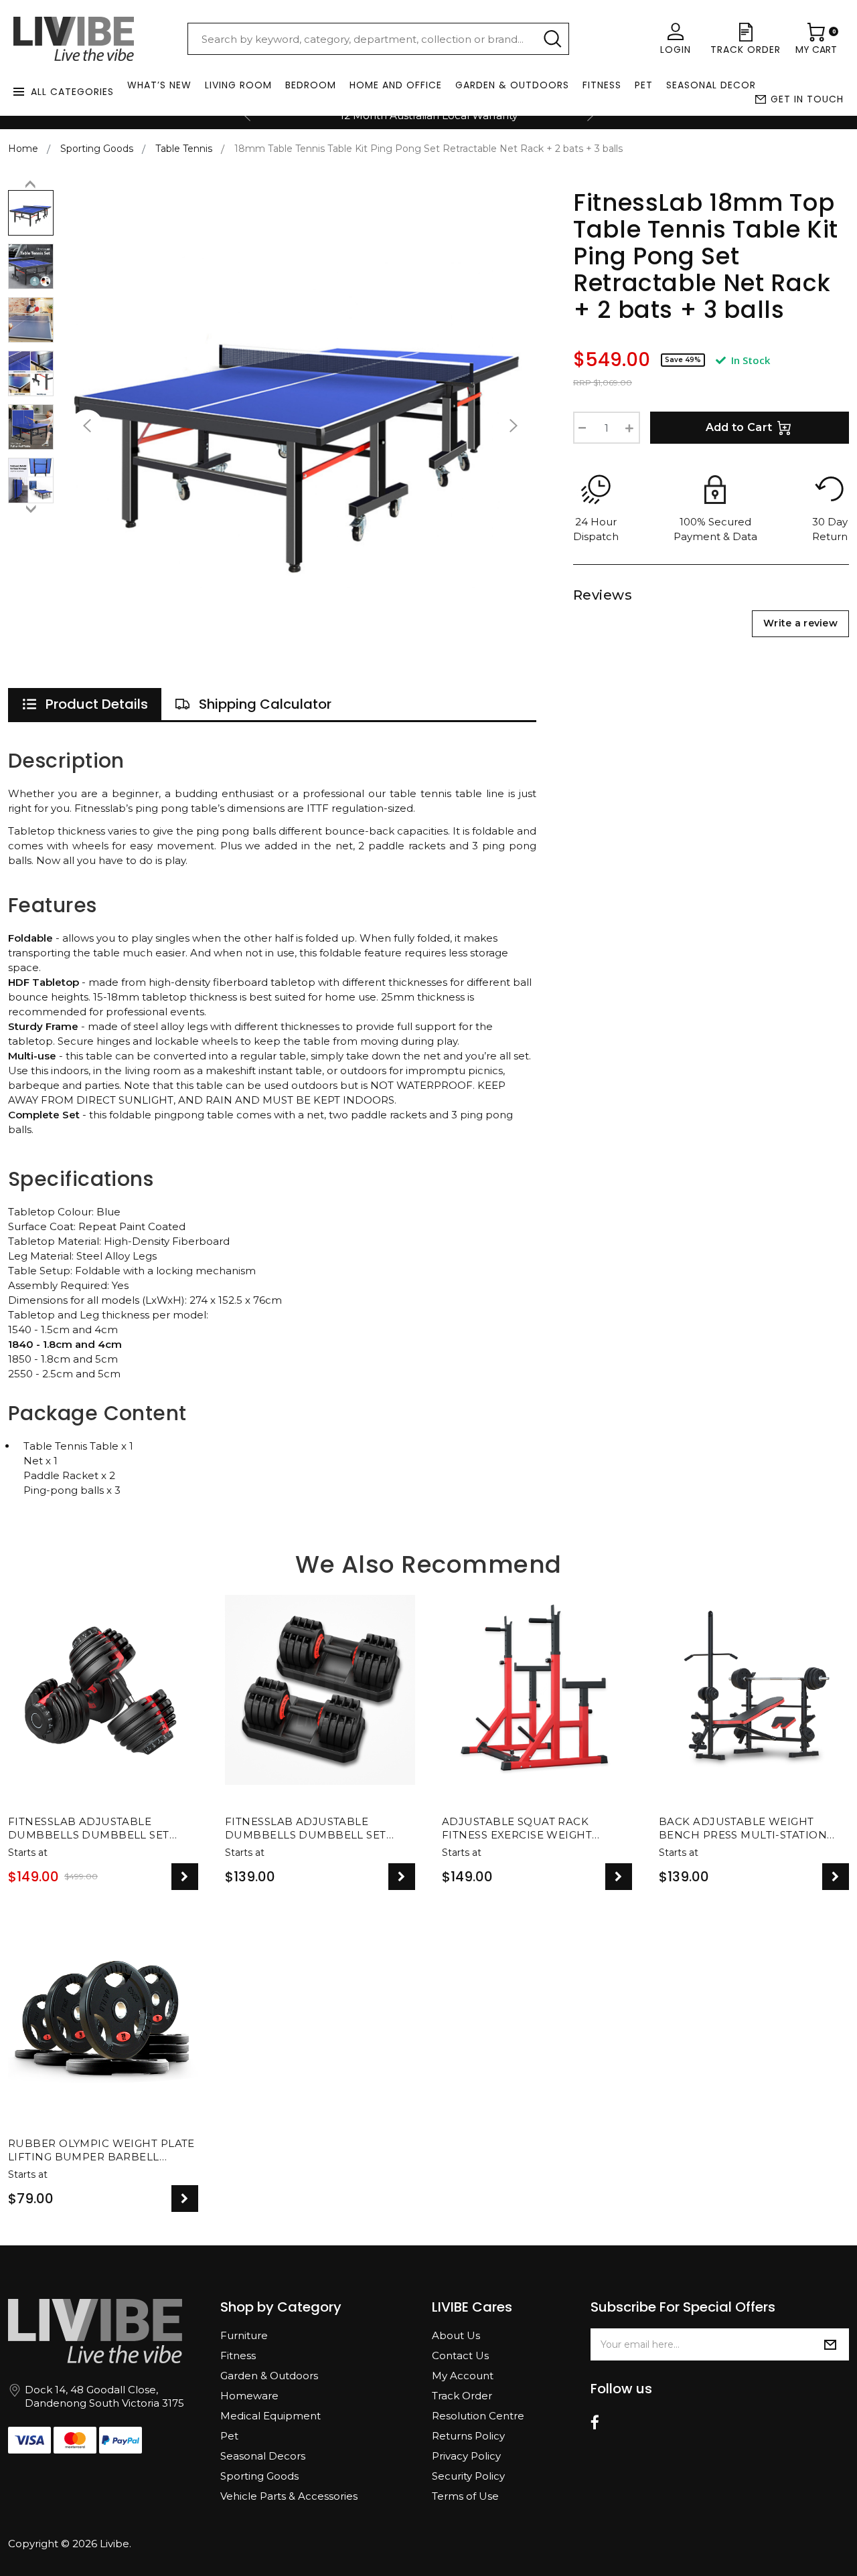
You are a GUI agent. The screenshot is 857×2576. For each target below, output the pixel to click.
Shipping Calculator (265, 704)
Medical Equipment (270, 2416)
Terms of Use (465, 2496)
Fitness (602, 85)
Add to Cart (739, 427)
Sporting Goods (259, 2476)
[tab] (85, 704)
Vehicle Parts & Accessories (289, 2496)
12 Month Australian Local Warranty (429, 115)
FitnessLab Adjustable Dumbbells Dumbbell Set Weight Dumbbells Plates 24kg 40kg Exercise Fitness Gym (90, 1829)
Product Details (97, 704)
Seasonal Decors (263, 2456)
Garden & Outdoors (512, 85)
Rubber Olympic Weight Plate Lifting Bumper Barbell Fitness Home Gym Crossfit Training (101, 2151)
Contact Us (460, 2355)
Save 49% (683, 360)
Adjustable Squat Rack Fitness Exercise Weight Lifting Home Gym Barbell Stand (524, 1829)
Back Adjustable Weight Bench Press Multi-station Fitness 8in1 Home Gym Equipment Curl (743, 1829)
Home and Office (396, 85)
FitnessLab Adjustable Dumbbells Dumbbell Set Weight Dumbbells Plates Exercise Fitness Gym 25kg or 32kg (314, 1829)
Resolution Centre (478, 2416)
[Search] (552, 39)
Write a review (800, 623)
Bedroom (311, 85)
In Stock (749, 360)
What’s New (159, 85)
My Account (463, 2376)
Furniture (244, 2335)
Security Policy (468, 2476)
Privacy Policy (466, 2456)
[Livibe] (74, 39)
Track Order (462, 2396)
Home (23, 149)
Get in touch (807, 99)
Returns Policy (468, 2436)
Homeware (249, 2396)
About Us (456, 2335)
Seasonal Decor (711, 85)
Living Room (238, 85)
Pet (644, 85)
